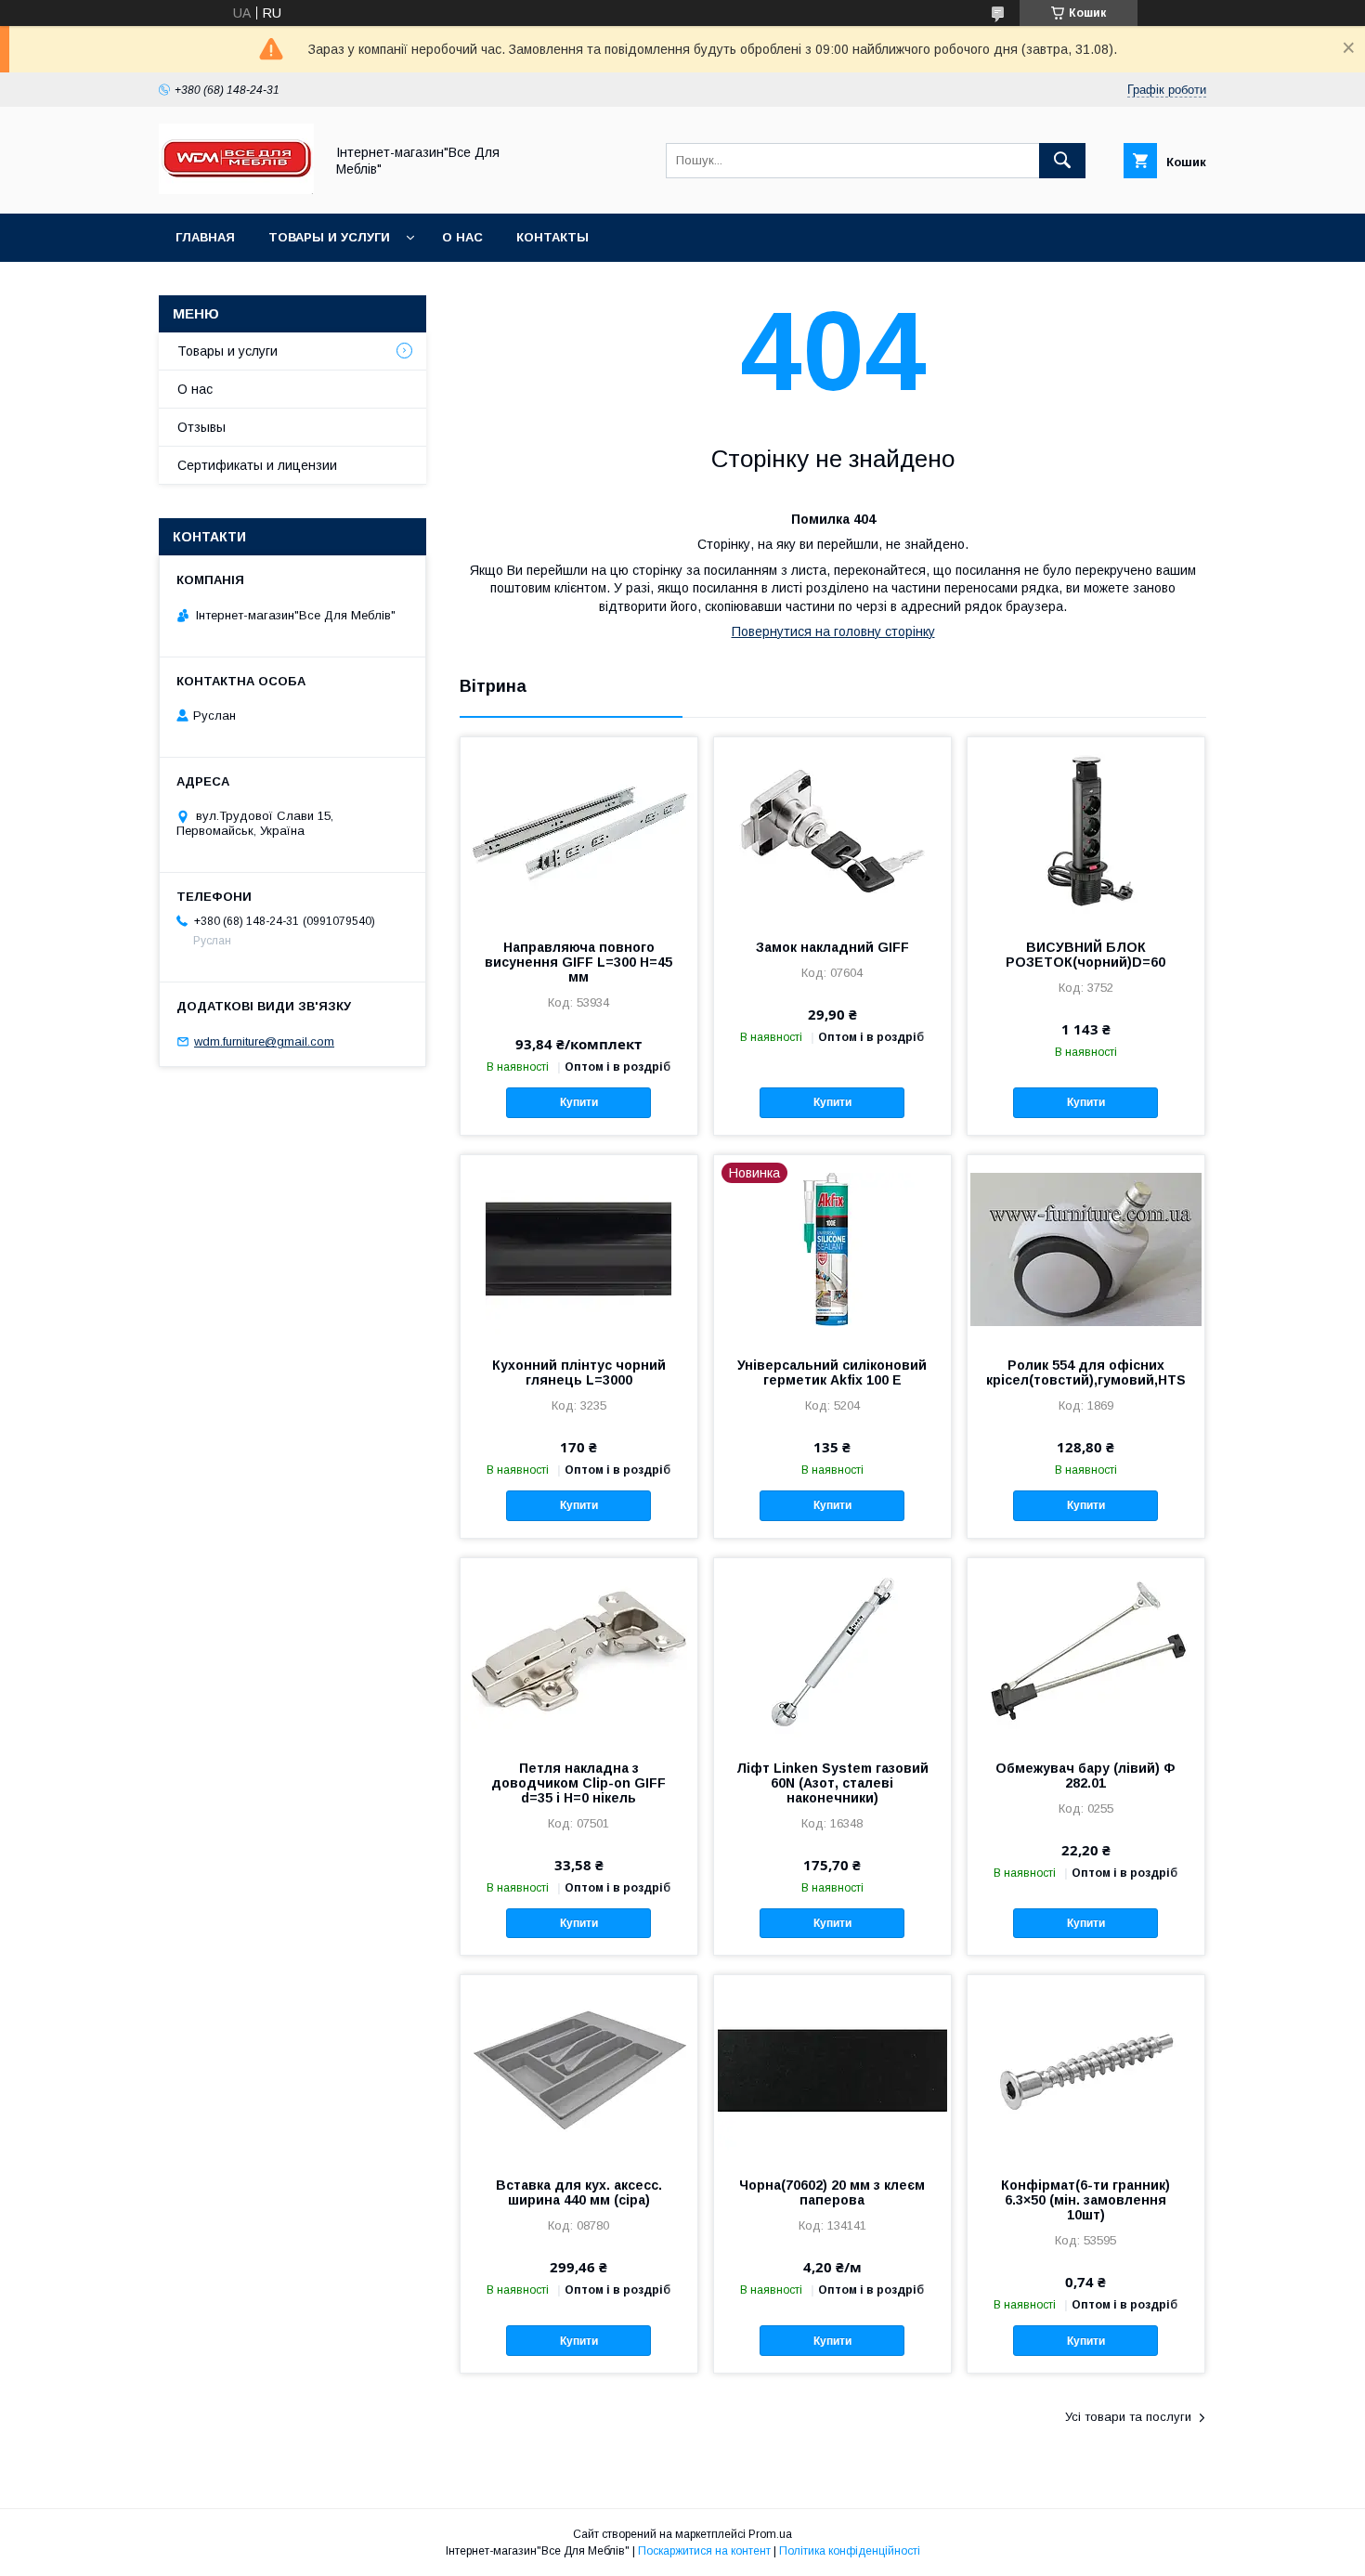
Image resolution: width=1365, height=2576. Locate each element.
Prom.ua (770, 2534)
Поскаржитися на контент (704, 2551)
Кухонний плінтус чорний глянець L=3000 (579, 1373)
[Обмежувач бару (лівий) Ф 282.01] (1086, 1651)
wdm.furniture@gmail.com (264, 1041)
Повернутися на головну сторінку (833, 631)
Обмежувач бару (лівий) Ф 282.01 (1085, 1776)
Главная (205, 237)
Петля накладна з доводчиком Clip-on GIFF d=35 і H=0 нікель (578, 1783)
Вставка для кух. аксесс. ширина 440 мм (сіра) (579, 2192)
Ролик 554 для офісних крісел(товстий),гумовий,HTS (1086, 1373)
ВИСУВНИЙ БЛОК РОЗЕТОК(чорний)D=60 (1085, 955)
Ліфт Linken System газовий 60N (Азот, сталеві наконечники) (832, 1783)
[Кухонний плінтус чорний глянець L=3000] (579, 1248)
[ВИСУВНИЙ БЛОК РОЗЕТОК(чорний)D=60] (1086, 830)
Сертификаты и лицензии (257, 465)
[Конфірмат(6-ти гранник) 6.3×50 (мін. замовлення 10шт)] (1086, 2068)
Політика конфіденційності (850, 2551)
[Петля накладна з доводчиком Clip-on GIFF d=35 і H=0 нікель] (579, 1651)
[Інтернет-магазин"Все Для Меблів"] (236, 189)
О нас (462, 237)
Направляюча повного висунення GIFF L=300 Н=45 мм (578, 962)
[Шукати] (1062, 161)
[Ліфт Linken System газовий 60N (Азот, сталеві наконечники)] (832, 1651)
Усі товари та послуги (1128, 2417)
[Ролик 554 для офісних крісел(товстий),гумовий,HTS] (1086, 1248)
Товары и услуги (329, 237)
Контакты (552, 237)
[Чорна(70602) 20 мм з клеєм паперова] (832, 2068)
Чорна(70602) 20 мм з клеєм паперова (832, 2192)
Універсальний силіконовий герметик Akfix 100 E (832, 1373)
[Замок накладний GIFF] (832, 830)
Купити (579, 1102)
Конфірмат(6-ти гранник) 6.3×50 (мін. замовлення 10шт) (1085, 2200)
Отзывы (201, 427)
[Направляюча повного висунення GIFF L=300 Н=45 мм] (579, 830)
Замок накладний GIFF (832, 947)
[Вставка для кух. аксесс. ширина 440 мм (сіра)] (579, 2068)
